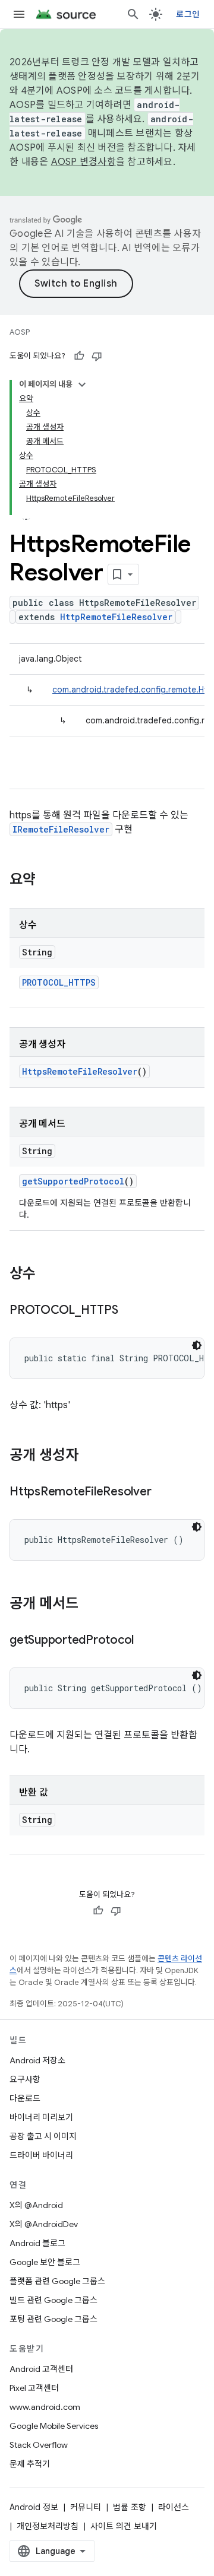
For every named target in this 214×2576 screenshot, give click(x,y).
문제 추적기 (30, 2464)
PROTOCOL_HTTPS (59, 982)
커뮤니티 (86, 2507)
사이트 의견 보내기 (124, 2526)
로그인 (188, 14)
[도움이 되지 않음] (97, 356)
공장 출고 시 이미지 (43, 2136)
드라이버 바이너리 (41, 2155)
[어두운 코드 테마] (197, 1345)
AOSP (20, 332)
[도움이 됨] (79, 356)
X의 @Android (36, 2205)
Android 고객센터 (41, 2369)
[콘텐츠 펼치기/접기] (82, 385)
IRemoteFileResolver (61, 829)
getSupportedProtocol (73, 1181)
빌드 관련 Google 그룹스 (53, 2300)
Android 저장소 (37, 2060)
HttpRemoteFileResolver (116, 617)
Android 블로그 (37, 2243)
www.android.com (45, 2407)
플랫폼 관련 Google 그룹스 (57, 2281)
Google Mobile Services (54, 2426)
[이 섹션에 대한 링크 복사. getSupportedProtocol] (146, 1641)
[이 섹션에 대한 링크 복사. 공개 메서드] (90, 1605)
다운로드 (25, 2098)
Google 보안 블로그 (45, 2262)
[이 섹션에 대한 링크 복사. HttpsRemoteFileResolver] (163, 1492)
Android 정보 (34, 2507)
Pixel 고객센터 (34, 2388)
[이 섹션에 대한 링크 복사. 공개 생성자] (90, 1456)
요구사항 (25, 2079)
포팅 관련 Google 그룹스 (53, 2319)
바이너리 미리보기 (41, 2117)
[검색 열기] (133, 14)
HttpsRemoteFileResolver (80, 1071)
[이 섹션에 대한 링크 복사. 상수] (48, 1275)
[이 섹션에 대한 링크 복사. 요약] (48, 881)
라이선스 (174, 2507)
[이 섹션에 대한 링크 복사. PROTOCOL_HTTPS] (130, 1311)
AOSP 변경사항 (84, 162)
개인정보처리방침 (48, 2526)
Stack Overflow (39, 2445)
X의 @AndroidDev (44, 2224)
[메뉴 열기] (19, 14)
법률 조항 (130, 2507)
